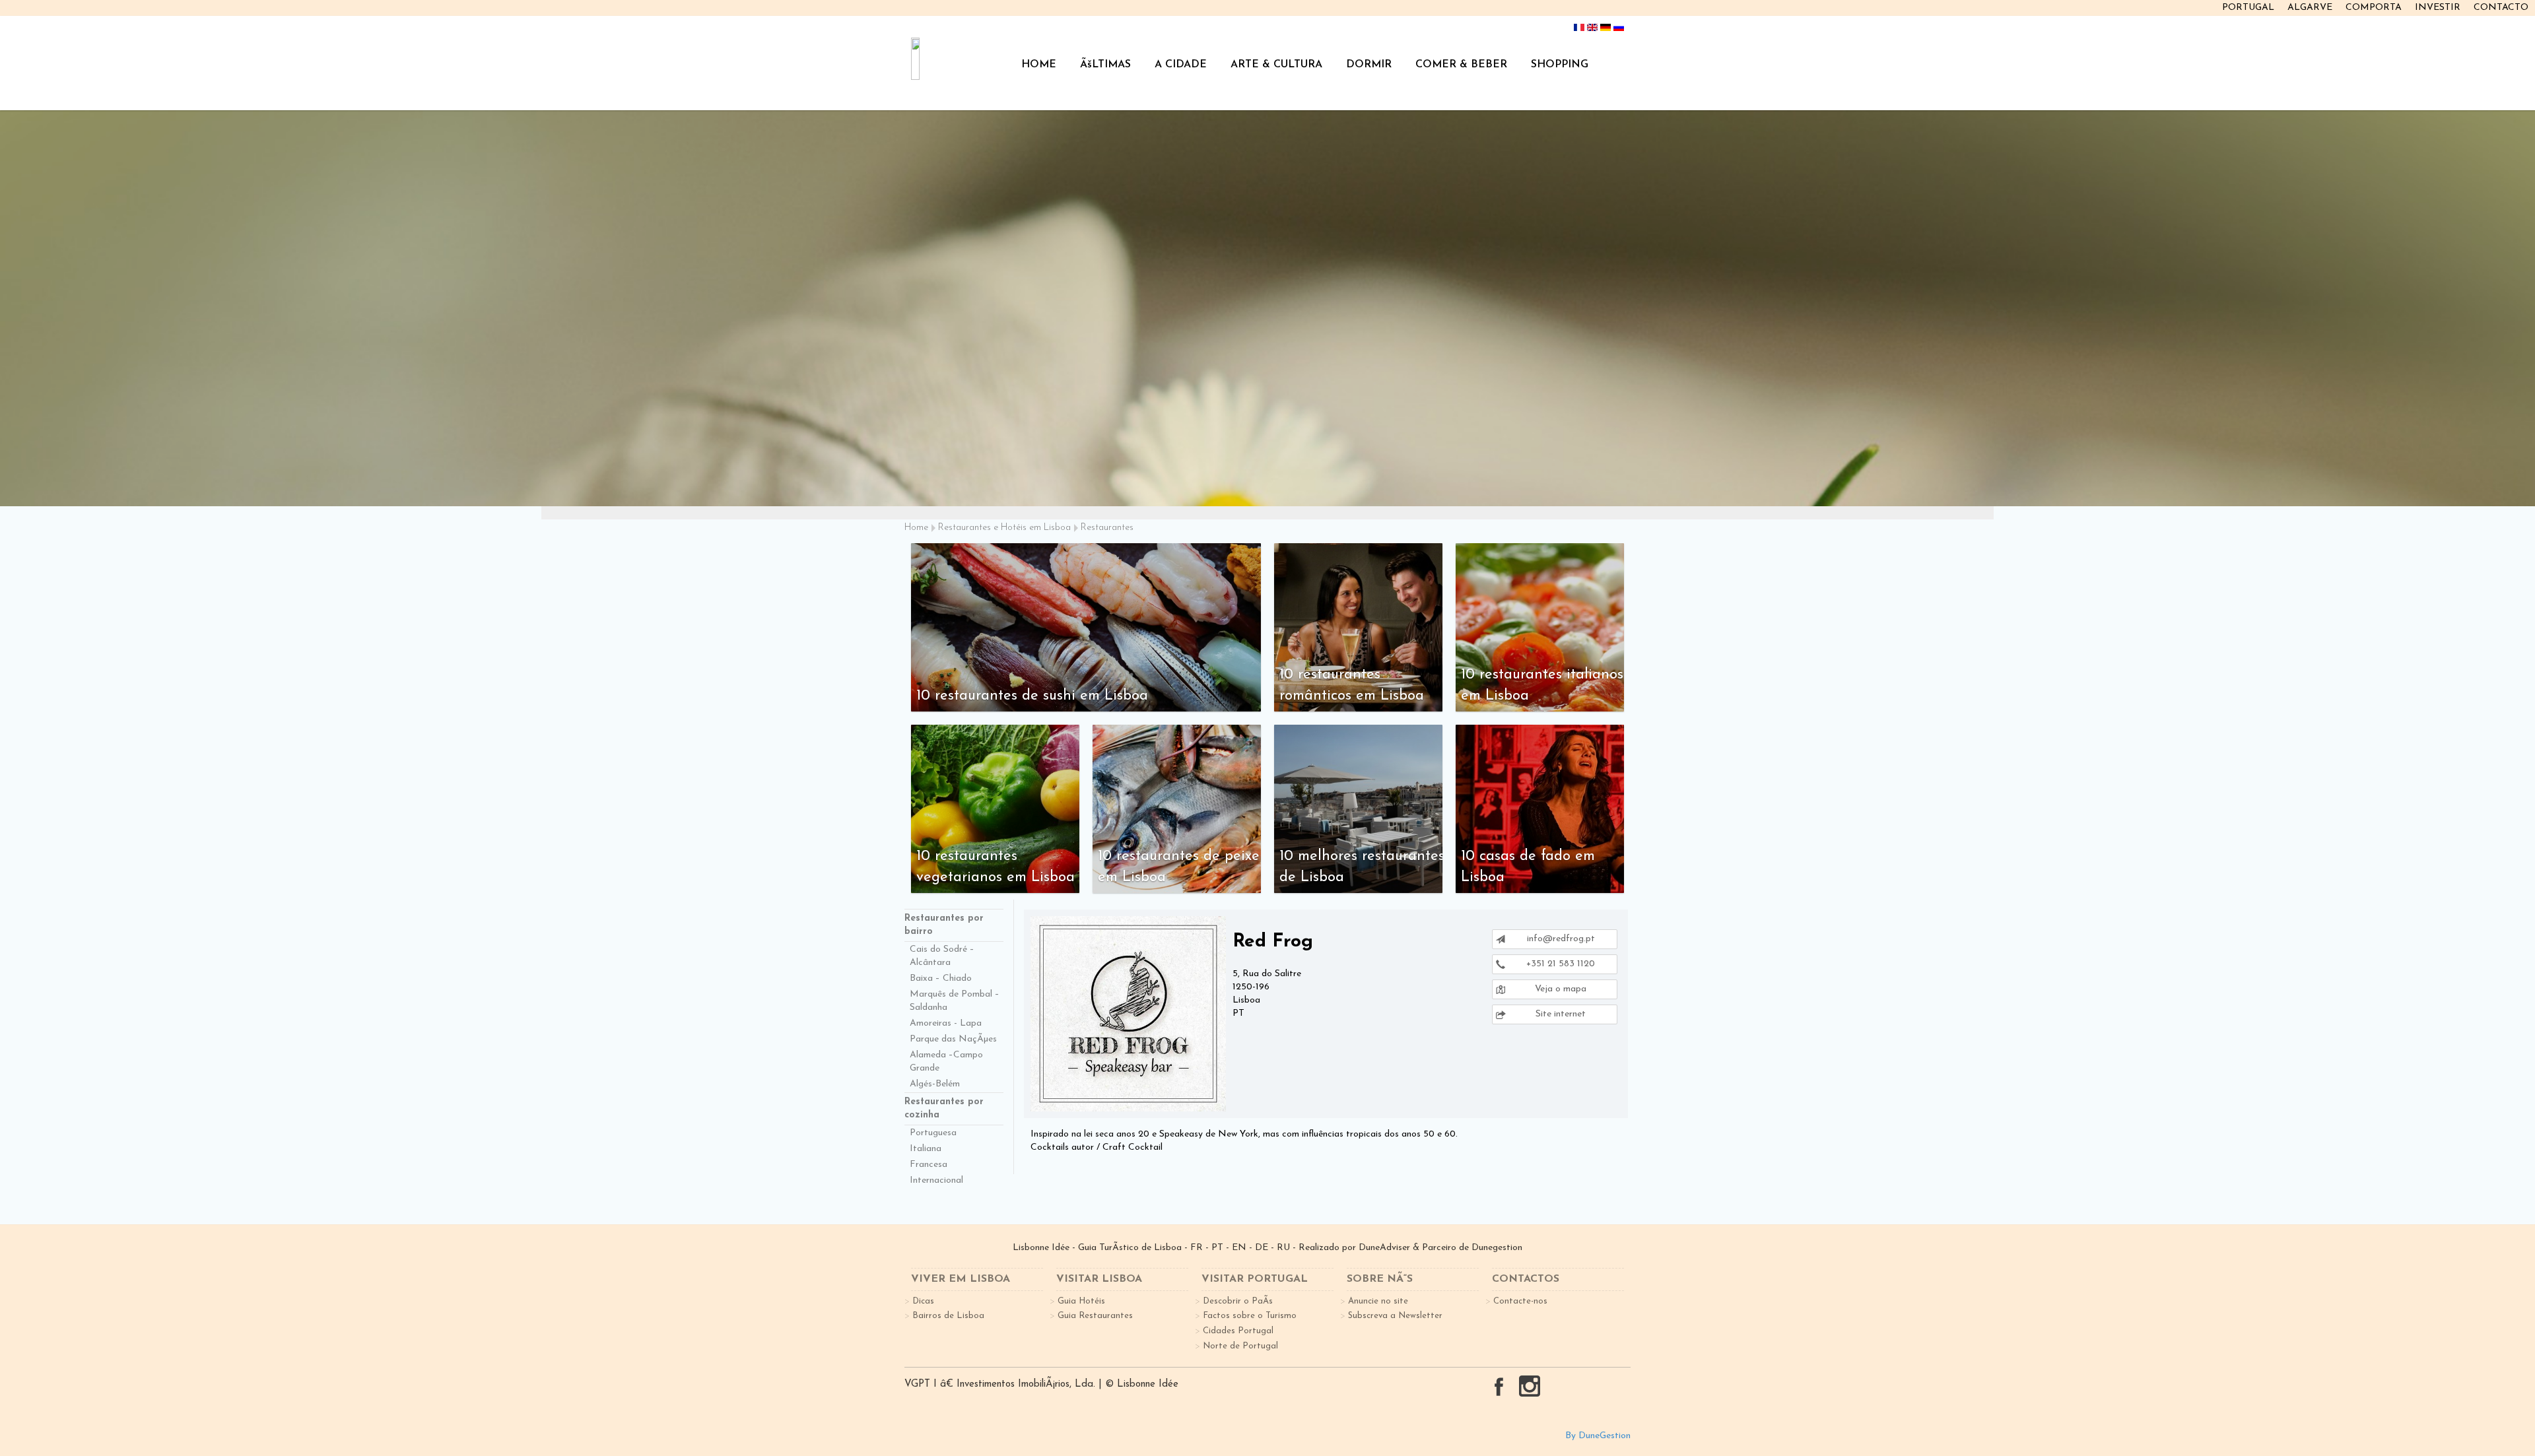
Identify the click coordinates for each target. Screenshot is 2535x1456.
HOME (1039, 65)
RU (1283, 1248)
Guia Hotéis (1081, 1301)
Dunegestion (1497, 1248)
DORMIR (1369, 65)
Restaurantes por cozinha (944, 1109)
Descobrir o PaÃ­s (1238, 1301)
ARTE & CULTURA (1276, 65)
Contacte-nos (1520, 1301)
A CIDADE (1181, 65)
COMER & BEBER (1461, 65)
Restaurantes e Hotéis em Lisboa (1004, 528)
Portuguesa (933, 1133)
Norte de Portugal (1240, 1346)
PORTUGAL (2248, 8)
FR (1197, 1248)
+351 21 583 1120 (1559, 964)
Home (916, 528)
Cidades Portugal (1238, 1331)
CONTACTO (2501, 8)
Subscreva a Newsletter (1395, 1316)
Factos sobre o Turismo (1250, 1316)
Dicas (923, 1301)
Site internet (1559, 1014)
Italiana (926, 1149)
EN (1239, 1248)
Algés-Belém (935, 1084)
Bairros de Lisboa (948, 1316)
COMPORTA (2374, 8)
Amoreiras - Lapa (946, 1023)
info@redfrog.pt (1561, 939)
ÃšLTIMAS (1105, 65)
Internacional (936, 1180)
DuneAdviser (1384, 1248)
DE (1262, 1248)
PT (1217, 1248)
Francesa (929, 1165)
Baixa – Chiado (941, 978)
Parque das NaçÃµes (953, 1039)
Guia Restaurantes (1095, 1316)
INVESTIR (2438, 8)
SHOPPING (1560, 65)
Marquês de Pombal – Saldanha (955, 1001)
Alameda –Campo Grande (946, 1062)
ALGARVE (2310, 8)
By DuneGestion (1598, 1436)
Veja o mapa (1559, 989)
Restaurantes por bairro (944, 925)
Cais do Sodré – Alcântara (942, 956)
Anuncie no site (1378, 1301)
